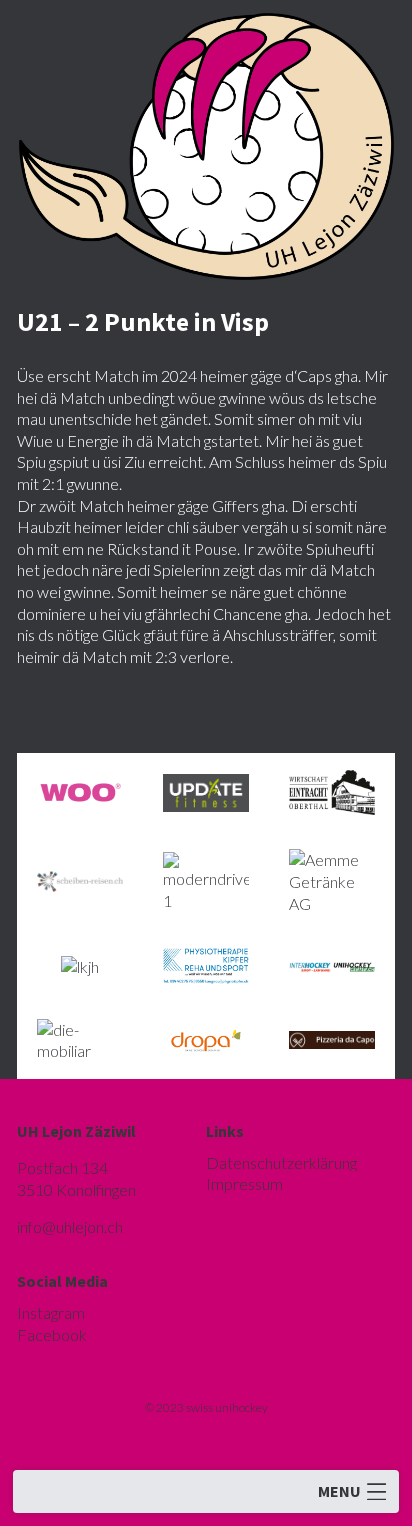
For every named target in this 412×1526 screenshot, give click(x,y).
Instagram (51, 1312)
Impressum (244, 1183)
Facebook (52, 1334)
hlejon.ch (70, 1226)
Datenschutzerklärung (281, 1162)
